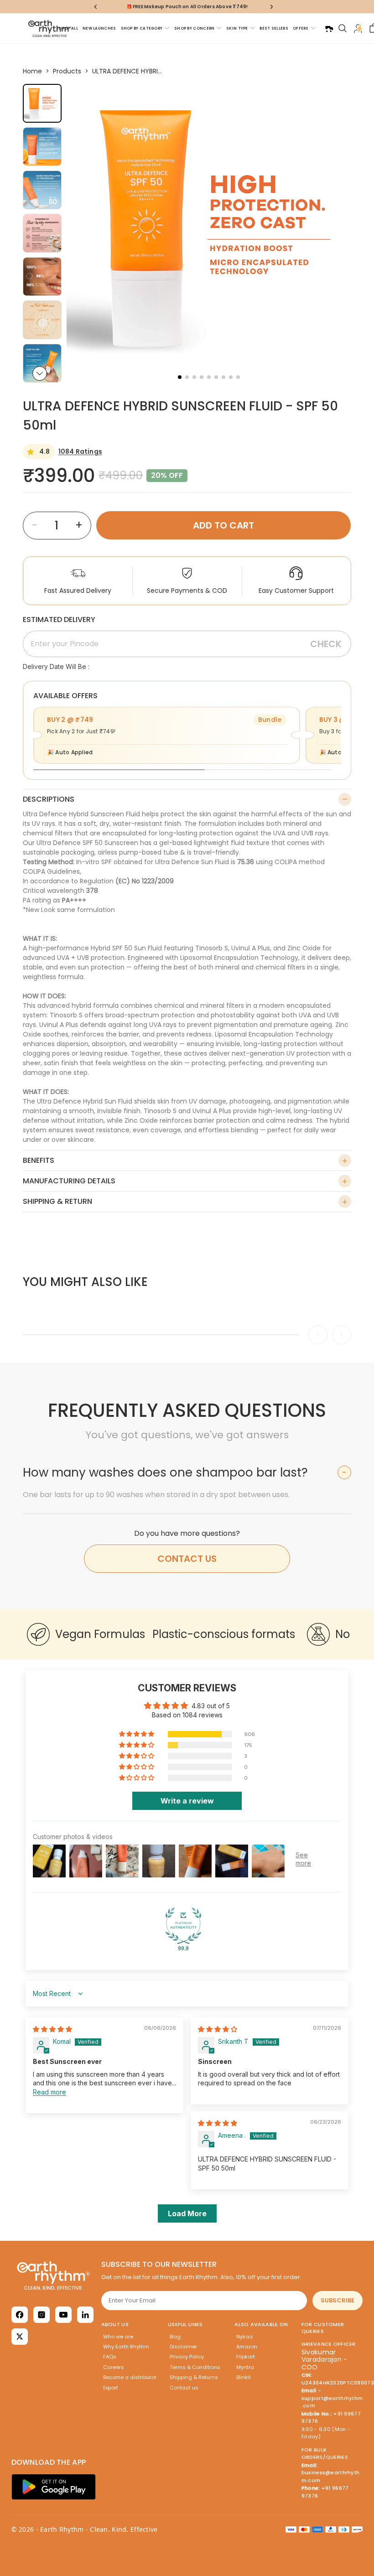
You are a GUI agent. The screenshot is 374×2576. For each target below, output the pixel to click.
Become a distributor (130, 2377)
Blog (175, 2337)
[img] (52, 2029)
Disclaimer (183, 2347)
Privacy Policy (187, 2357)
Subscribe (338, 2300)
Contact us (184, 2388)
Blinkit (244, 2377)
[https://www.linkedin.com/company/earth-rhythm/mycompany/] (85, 2315)
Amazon (247, 2347)
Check (326, 644)
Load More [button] (187, 2213)
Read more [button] (49, 2092)
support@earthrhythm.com (332, 2402)
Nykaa (244, 2337)
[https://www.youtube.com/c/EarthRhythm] (63, 2315)
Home (32, 71)
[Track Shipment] (329, 28)
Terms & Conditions (195, 2367)
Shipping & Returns (194, 2377)
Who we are (118, 2337)
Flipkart (246, 2357)
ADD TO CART (223, 525)
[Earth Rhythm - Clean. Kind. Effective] (54, 2275)
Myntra (245, 2367)
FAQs (110, 2357)
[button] (40, 373)
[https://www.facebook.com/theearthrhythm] (20, 2315)
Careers (114, 2367)
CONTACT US (187, 1559)
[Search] (343, 28)
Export (111, 2388)
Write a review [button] (187, 1801)
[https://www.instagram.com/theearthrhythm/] (42, 2315)
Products (67, 71)
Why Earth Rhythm (126, 2347)
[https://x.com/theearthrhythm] (20, 2337)
